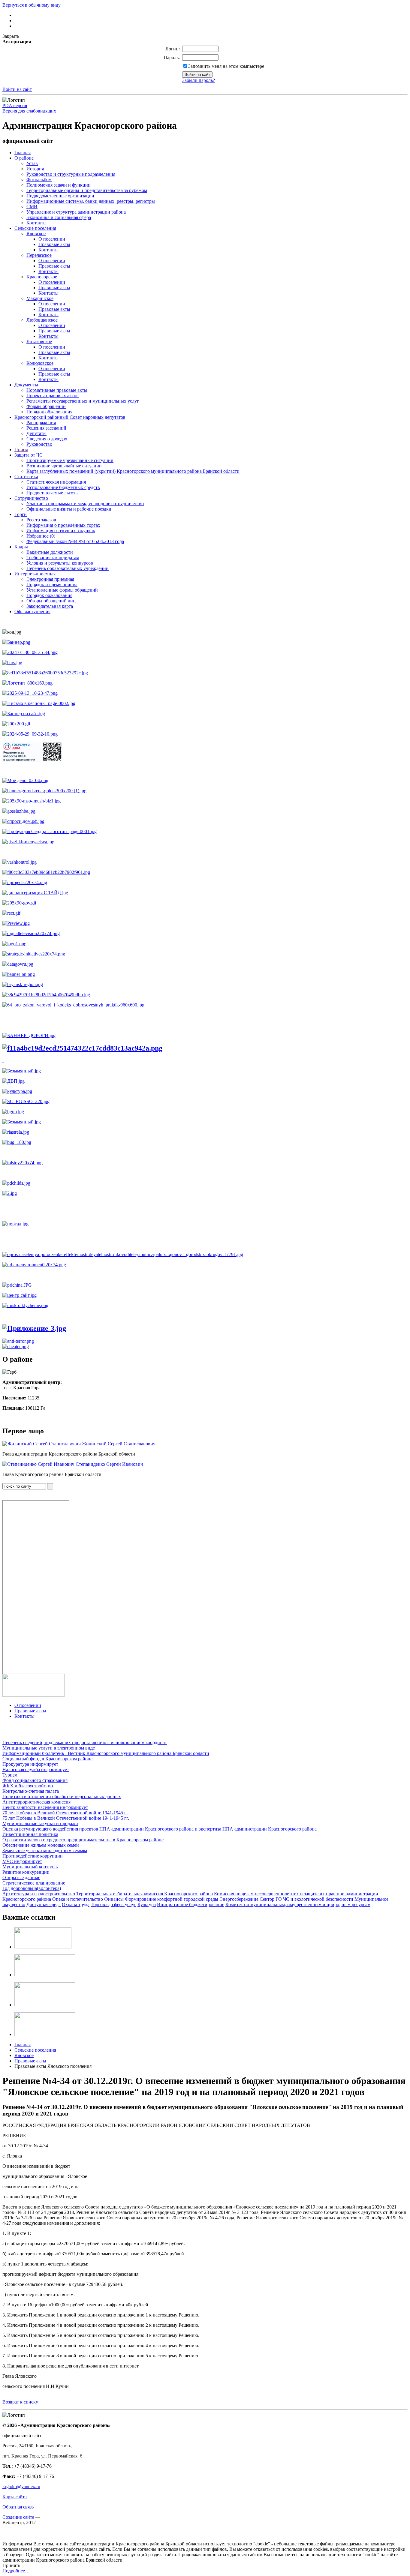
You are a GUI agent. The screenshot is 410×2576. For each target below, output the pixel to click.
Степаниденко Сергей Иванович (109, 1464)
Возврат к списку (20, 2402)
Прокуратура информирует (30, 1764)
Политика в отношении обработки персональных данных (62, 1796)
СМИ (32, 207)
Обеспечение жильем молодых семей (41, 1845)
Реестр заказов (41, 520)
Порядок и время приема (52, 585)
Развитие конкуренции (26, 1872)
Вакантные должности (50, 552)
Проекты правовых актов (53, 396)
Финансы (114, 1899)
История (35, 169)
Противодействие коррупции (33, 1856)
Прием (21, 450)
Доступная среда (44, 1904)
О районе (24, 158)
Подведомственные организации (60, 196)
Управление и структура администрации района (76, 212)
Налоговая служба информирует (36, 1769)
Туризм (10, 1775)
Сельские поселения (35, 228)
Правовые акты (54, 244)
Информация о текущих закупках (61, 531)
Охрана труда (76, 1904)
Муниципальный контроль (30, 1867)
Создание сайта (18, 2517)
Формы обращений (46, 406)
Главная (23, 153)
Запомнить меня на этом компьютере (226, 66)
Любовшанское (42, 320)
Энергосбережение (239, 1899)
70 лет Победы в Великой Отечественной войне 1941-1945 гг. (66, 1813)
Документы (26, 385)
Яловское (36, 234)
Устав (32, 163)
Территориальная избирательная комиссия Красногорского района (145, 1894)
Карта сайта (15, 2497)
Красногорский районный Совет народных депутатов (70, 417)
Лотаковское (39, 342)
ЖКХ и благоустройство (28, 1786)
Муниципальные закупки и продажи (40, 1823)
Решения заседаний (46, 428)
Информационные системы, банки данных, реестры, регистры (91, 201)
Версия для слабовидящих (29, 111)
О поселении (52, 239)
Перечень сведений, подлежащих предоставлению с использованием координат (85, 1742)
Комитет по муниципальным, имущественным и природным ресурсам (298, 1904)
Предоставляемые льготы (53, 493)
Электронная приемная (50, 579)
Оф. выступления (32, 612)
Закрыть (11, 36)
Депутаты (36, 433)
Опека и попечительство (78, 1899)
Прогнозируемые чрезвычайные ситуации (70, 460)
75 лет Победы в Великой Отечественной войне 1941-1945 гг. (66, 1818)
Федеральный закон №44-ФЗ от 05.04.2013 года (75, 541)
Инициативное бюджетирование (191, 1904)
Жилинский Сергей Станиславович (119, 1444)
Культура (147, 1904)
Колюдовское (40, 363)
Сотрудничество (31, 498)
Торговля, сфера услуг (113, 1904)
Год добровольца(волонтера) (32, 1888)
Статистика (26, 477)
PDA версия (15, 105)
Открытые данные (21, 1877)
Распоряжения (41, 423)
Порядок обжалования (49, 412)
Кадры (21, 547)
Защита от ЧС (29, 455)
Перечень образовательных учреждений (68, 568)
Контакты (36, 223)
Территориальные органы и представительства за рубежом (87, 190)
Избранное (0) (41, 536)
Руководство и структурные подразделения (71, 174)
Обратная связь (18, 2507)
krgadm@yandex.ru (21, 2486)
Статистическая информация (56, 482)
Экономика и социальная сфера (59, 217)
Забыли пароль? (199, 80)
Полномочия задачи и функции (59, 185)
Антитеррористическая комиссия (36, 1802)
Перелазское (39, 255)
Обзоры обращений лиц (51, 601)
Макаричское (40, 298)
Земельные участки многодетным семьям (45, 1850)
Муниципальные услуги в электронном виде (49, 1748)
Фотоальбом (39, 180)
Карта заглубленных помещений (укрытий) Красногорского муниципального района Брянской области (133, 471)
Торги (21, 514)
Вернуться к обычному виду (32, 5)
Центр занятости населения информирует (45, 1807)
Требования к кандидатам (53, 558)
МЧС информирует (22, 1861)
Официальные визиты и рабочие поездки (69, 509)
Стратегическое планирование (34, 1883)
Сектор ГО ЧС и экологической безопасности (306, 1899)
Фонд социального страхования (35, 1780)
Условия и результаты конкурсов (60, 563)
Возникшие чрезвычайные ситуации (64, 466)
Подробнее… (16, 2571)
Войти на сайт (17, 89)
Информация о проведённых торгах (63, 525)
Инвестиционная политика (30, 1834)
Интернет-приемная (35, 574)
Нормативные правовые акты (57, 390)
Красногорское (42, 277)
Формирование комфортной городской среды (172, 1899)
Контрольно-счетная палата (31, 1791)
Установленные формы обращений (62, 590)
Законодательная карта (50, 606)
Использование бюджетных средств (63, 487)
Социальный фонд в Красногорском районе (47, 1759)
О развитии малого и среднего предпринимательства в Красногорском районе (83, 1840)
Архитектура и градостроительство (39, 1894)
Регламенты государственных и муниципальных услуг (83, 401)
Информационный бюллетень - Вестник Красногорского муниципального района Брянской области (106, 1753)
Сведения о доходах (47, 439)
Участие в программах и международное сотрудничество (85, 504)
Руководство (39, 444)
